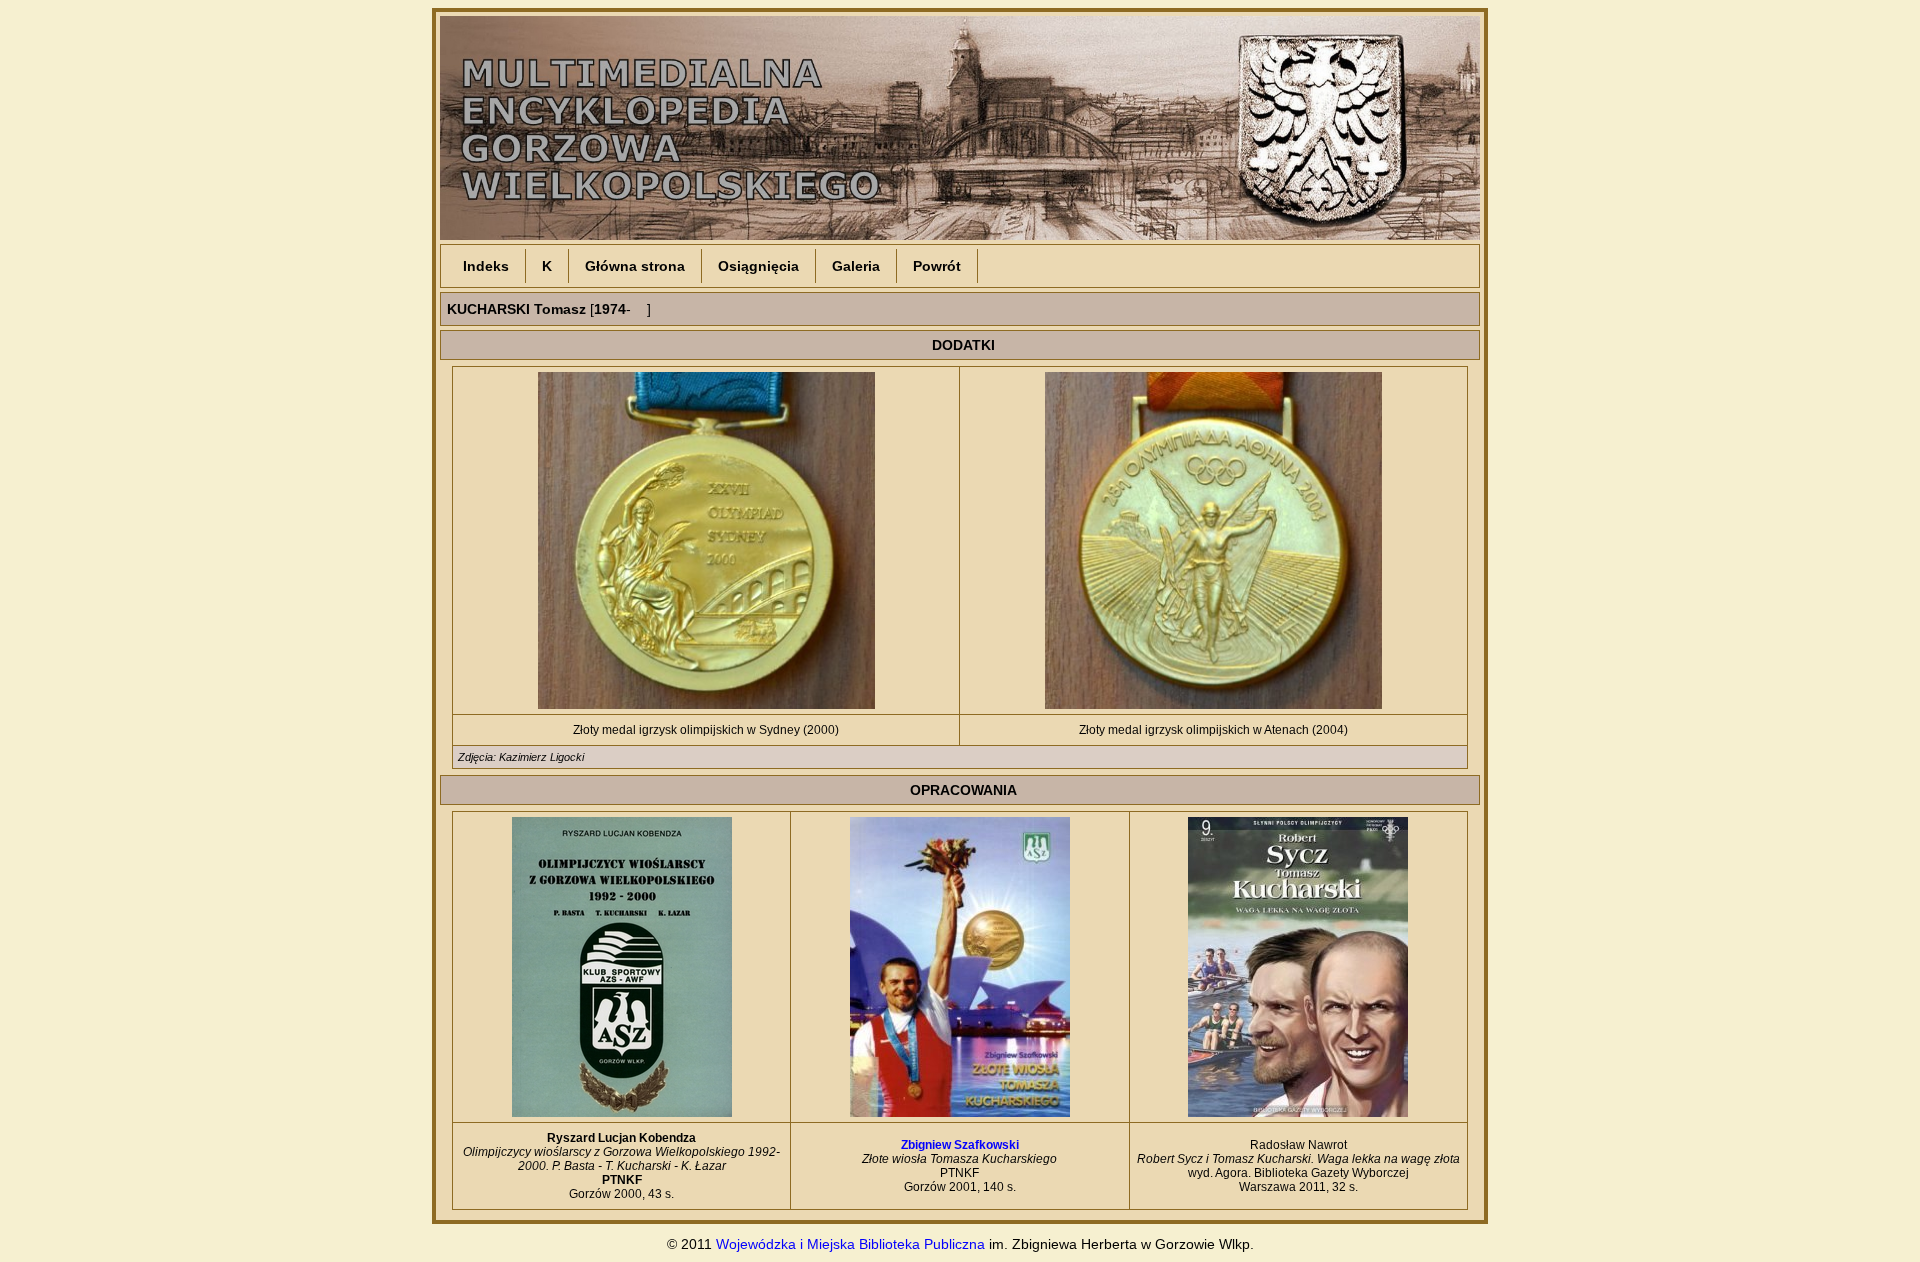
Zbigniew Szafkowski (960, 1145)
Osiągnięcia (758, 266)
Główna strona (635, 266)
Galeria (856, 266)
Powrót (937, 266)
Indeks (486, 266)
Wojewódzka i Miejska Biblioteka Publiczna (850, 1244)
